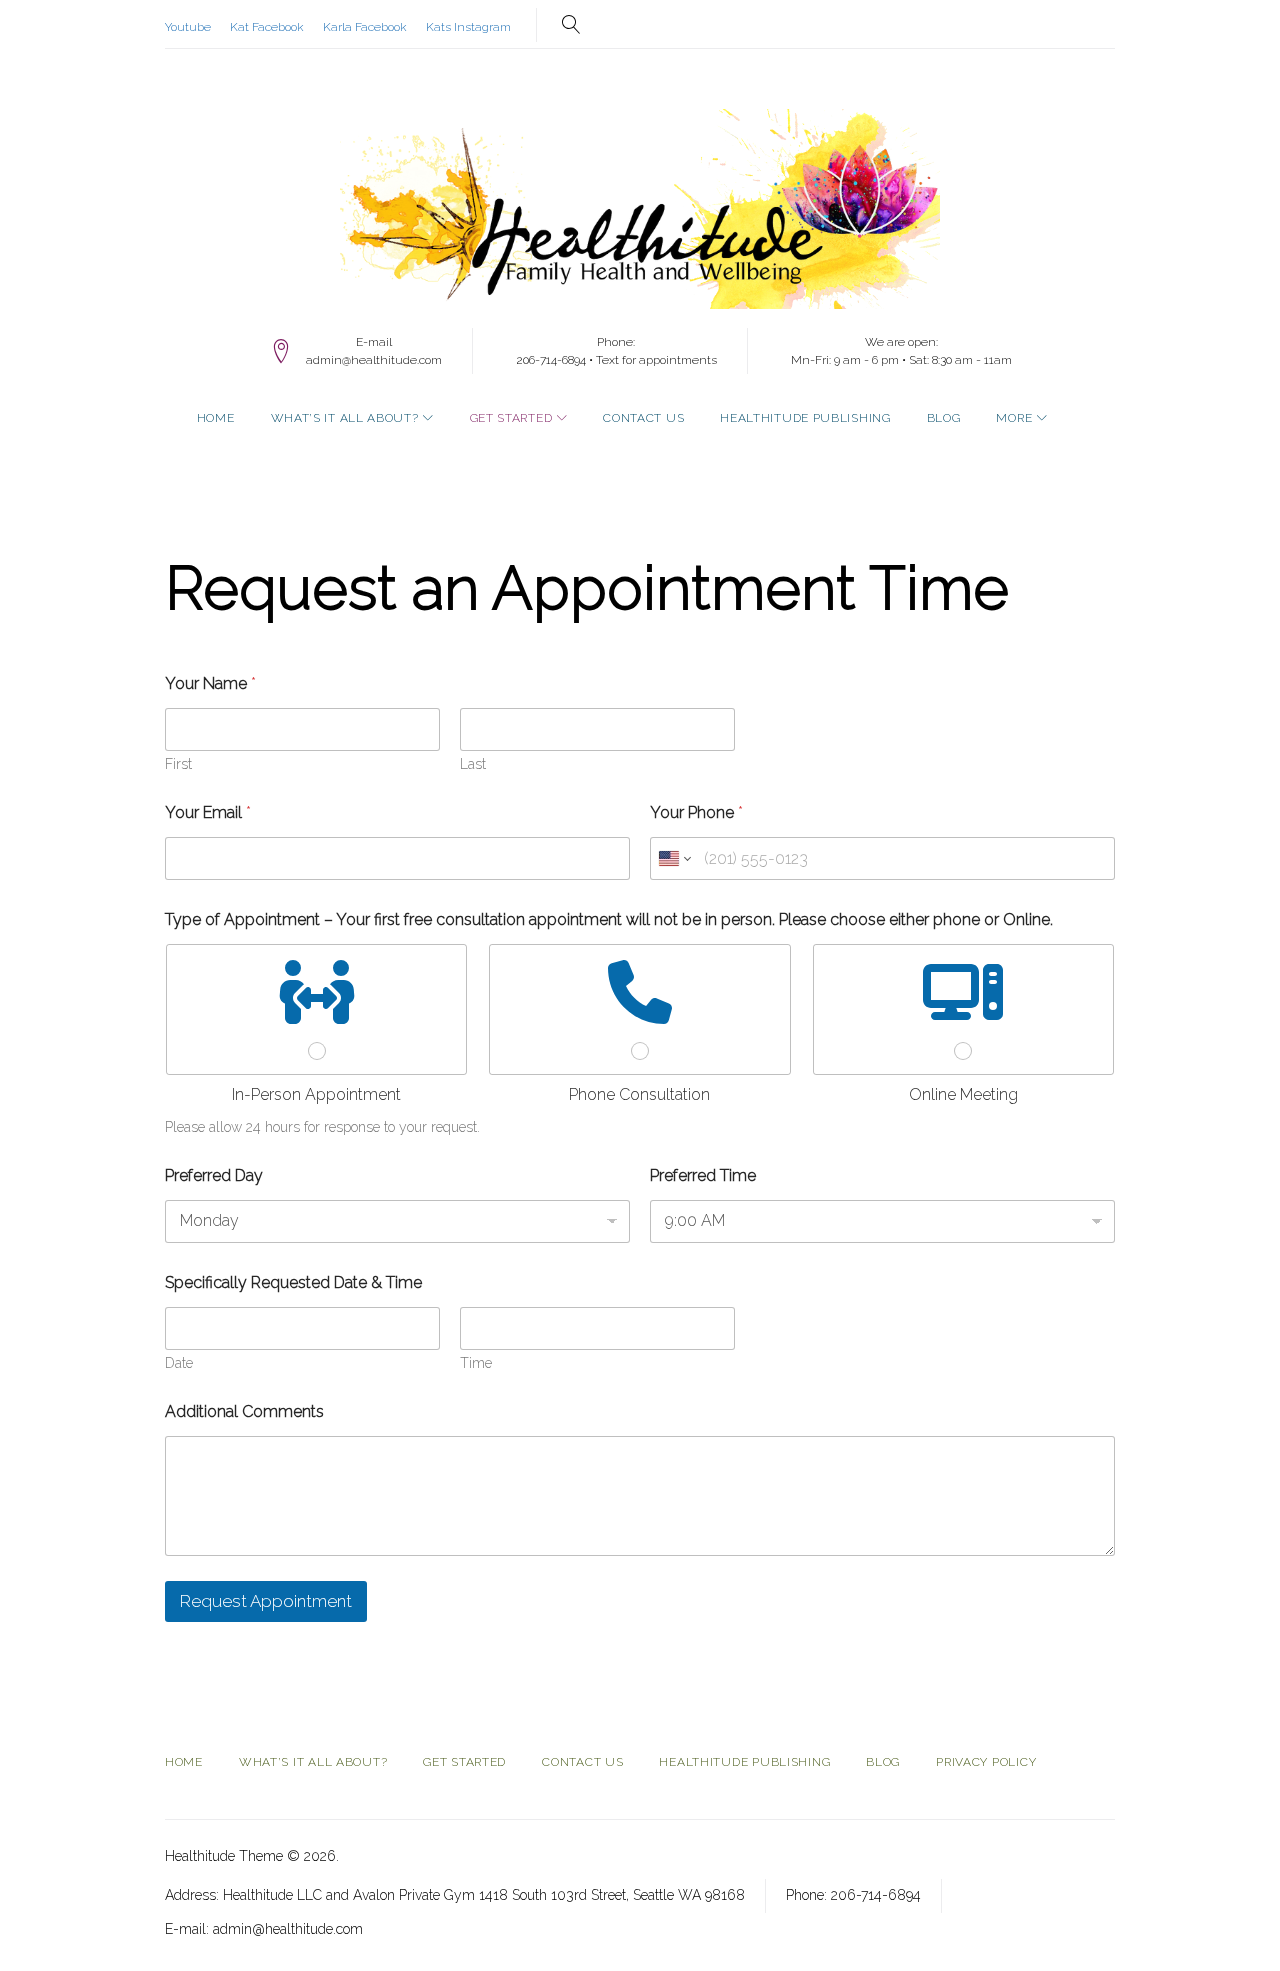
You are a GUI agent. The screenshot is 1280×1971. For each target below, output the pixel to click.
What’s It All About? (345, 418)
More (1014, 418)
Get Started (511, 418)
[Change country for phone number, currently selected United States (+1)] (673, 858)
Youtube (188, 27)
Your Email (208, 812)
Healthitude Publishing (805, 418)
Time (476, 1363)
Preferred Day (214, 1175)
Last (473, 764)
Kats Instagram (468, 27)
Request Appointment (266, 1601)
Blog (944, 418)
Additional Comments (244, 1411)
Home (216, 418)
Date (179, 1363)
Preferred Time (703, 1175)
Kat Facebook (267, 27)
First (178, 764)
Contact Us (643, 418)
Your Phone (696, 812)
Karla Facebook (365, 27)
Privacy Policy (986, 1762)
